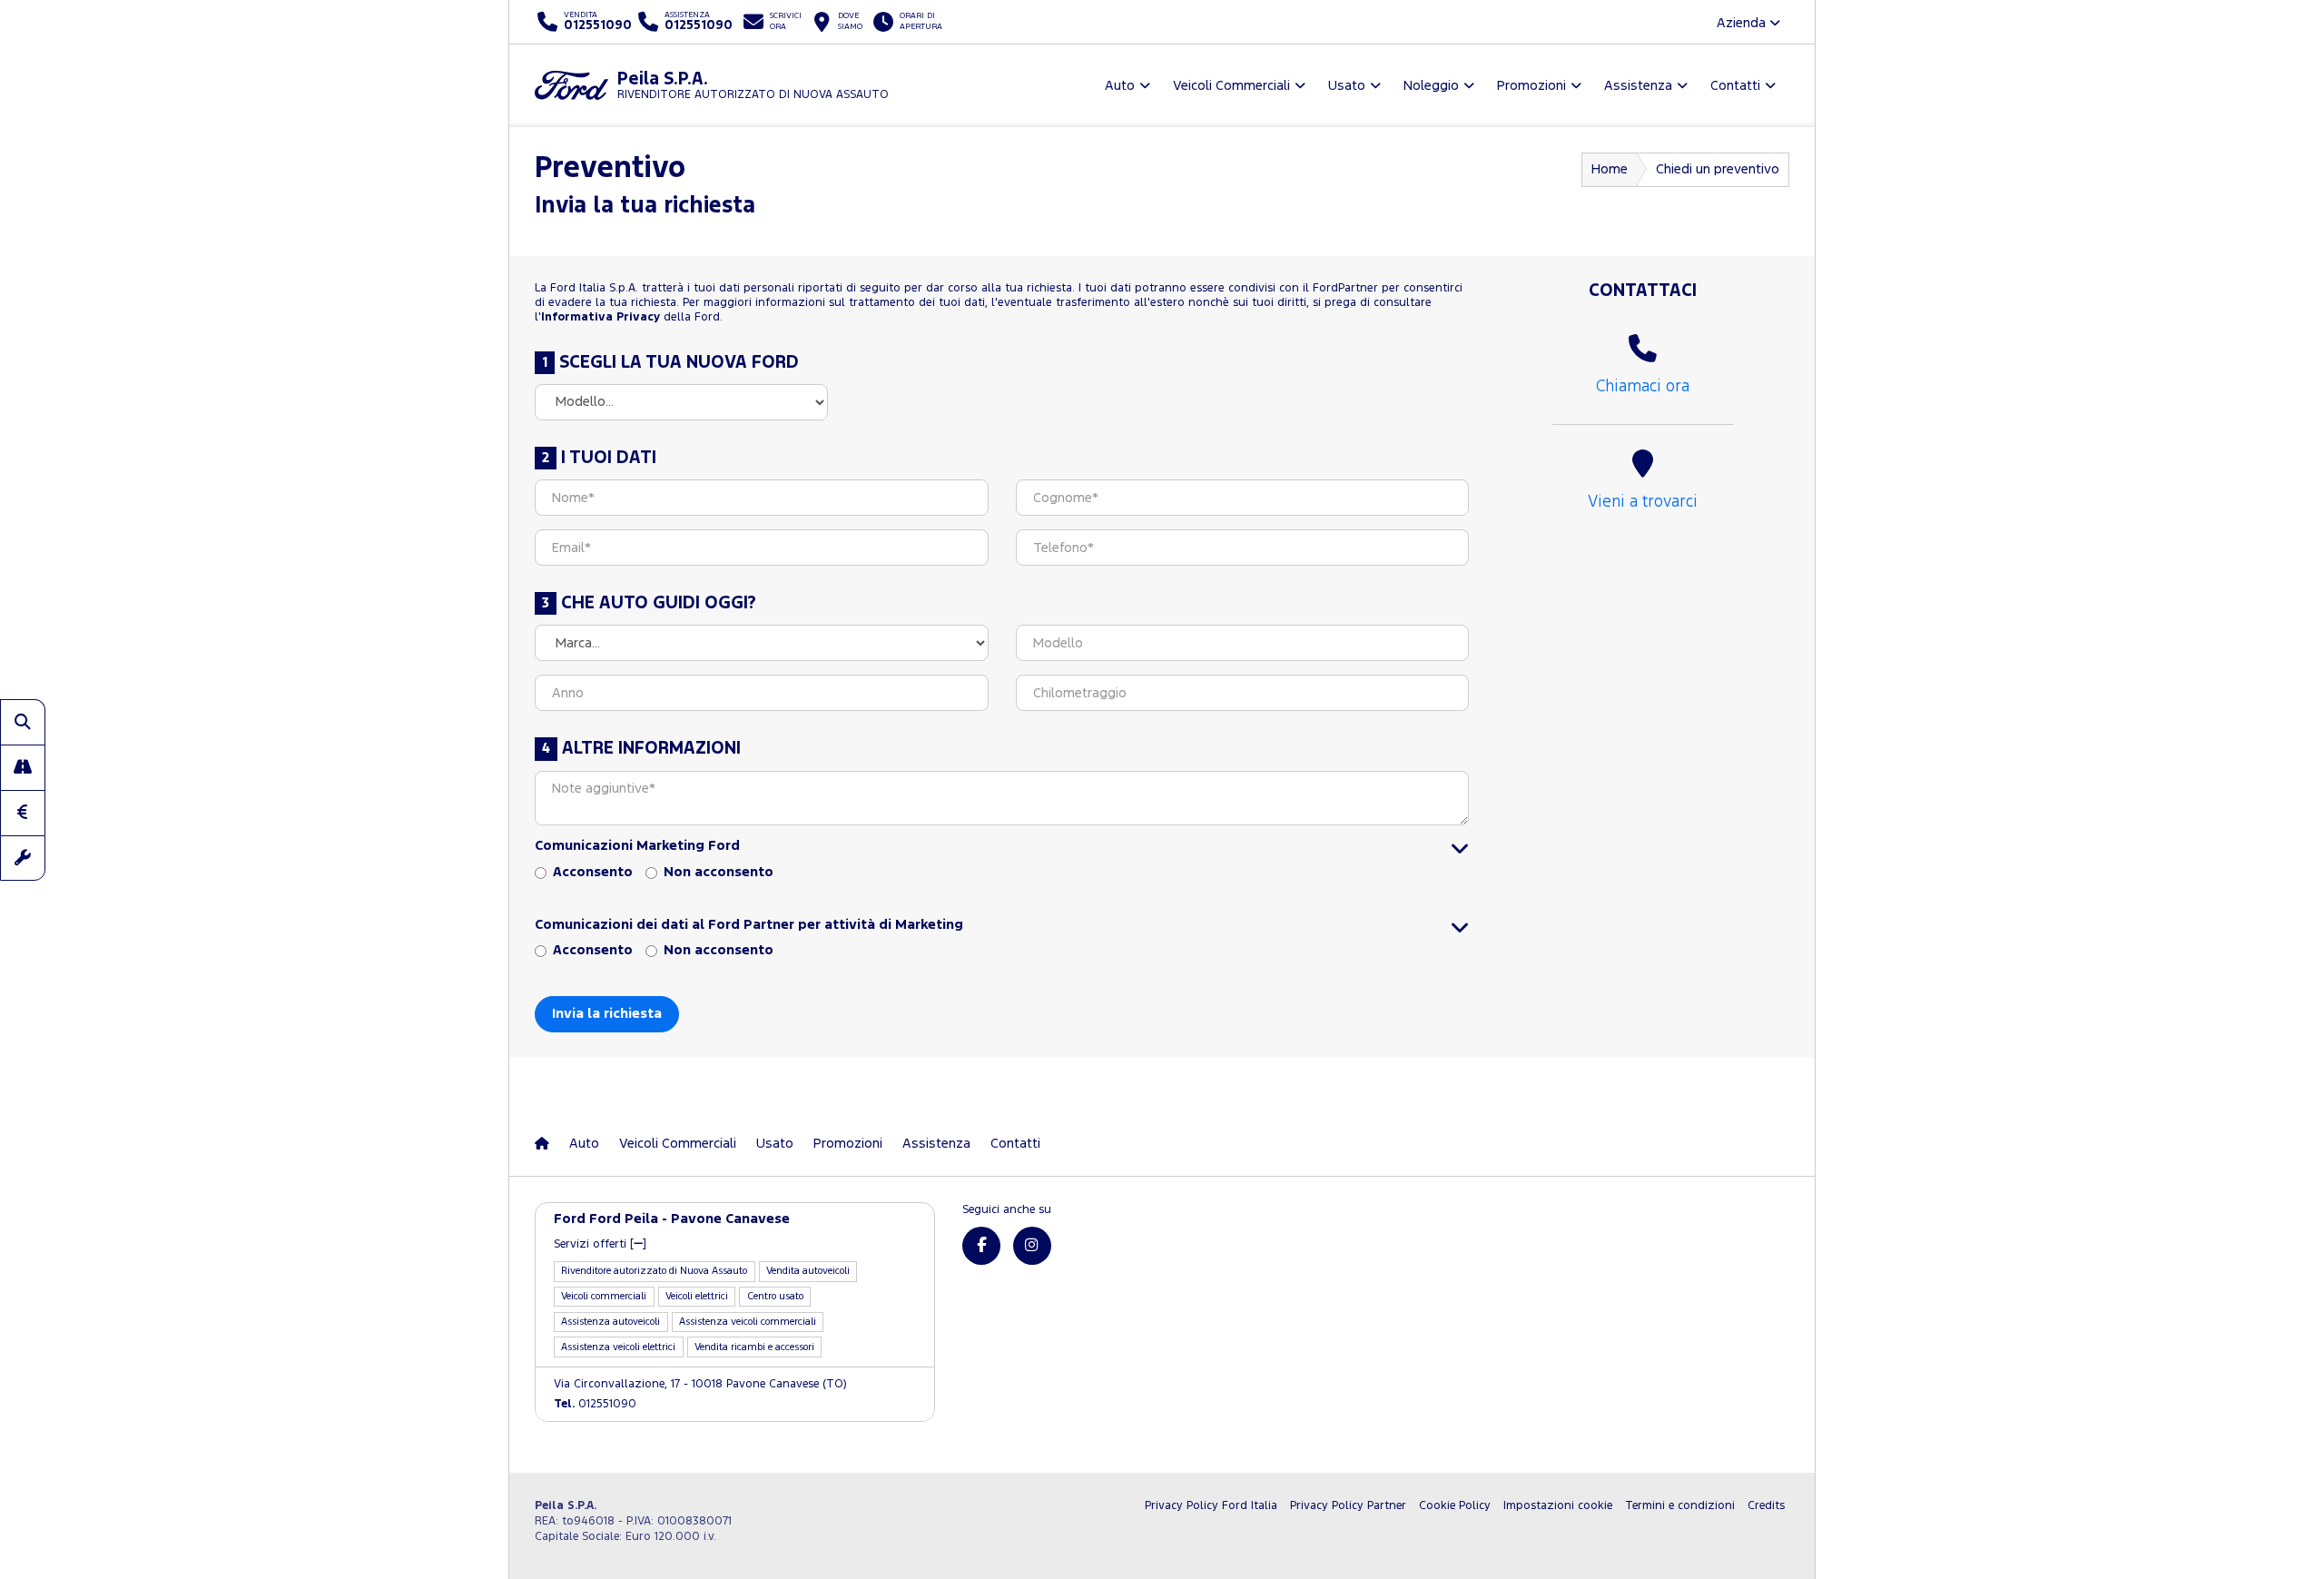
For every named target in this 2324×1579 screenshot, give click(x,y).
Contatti (1015, 1144)
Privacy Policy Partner (1348, 1506)
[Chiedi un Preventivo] (23, 813)
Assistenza (936, 1144)
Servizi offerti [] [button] (600, 1244)
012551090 (595, 1404)
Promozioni (848, 1144)
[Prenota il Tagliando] (23, 858)
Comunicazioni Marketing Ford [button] (637, 846)
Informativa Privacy (601, 317)
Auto (584, 1144)
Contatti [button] (1735, 86)
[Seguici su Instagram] (1032, 1246)
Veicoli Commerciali (678, 1144)
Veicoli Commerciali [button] (1231, 86)
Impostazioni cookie (1558, 1506)
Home (1610, 169)
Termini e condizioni (1680, 1506)
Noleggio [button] (1431, 86)
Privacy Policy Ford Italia (1211, 1506)
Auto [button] (1120, 86)
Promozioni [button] (1531, 86)
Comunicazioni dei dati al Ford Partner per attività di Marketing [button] (749, 925)
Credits (1766, 1506)
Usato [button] (1347, 86)
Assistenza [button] (1638, 86)
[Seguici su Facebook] (981, 1246)
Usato (775, 1144)
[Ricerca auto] (23, 722)
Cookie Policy (1455, 1506)
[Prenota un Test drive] (23, 767)
